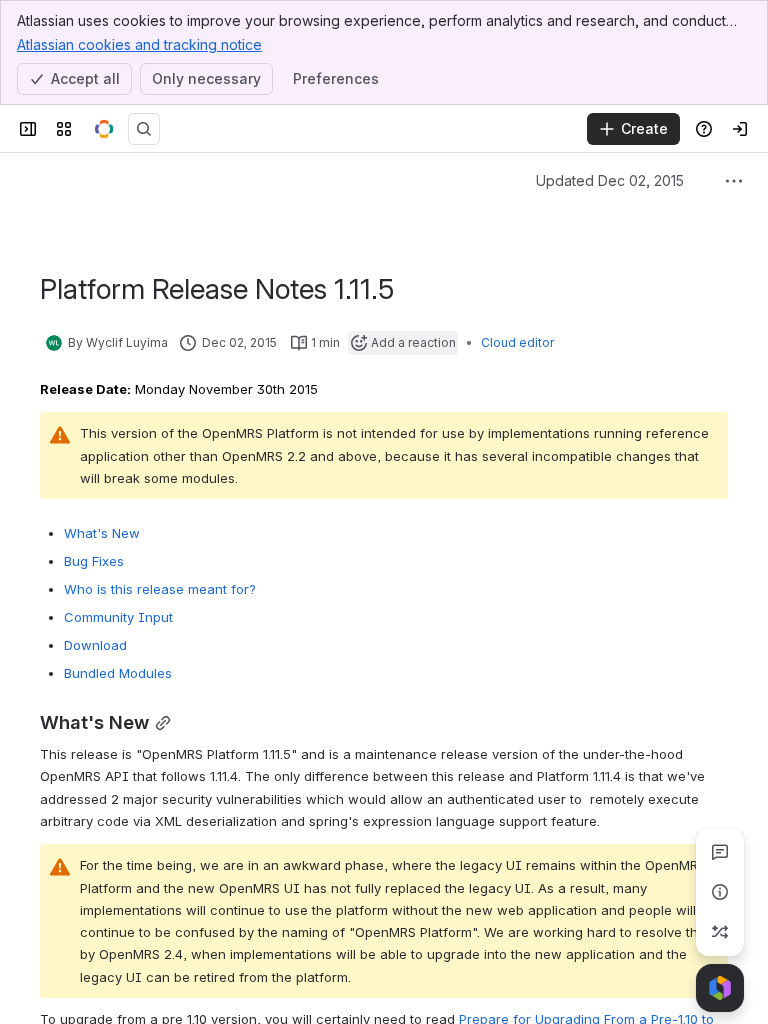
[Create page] (720, 932)
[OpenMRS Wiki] (104, 129)
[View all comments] (720, 852)
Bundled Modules (118, 673)
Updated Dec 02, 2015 (586, 180)
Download (95, 645)
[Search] (144, 129)
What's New (102, 533)
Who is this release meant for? (160, 589)
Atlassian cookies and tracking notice (139, 44)
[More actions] (734, 181)
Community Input (118, 617)
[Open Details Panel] (720, 892)
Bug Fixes (94, 561)
